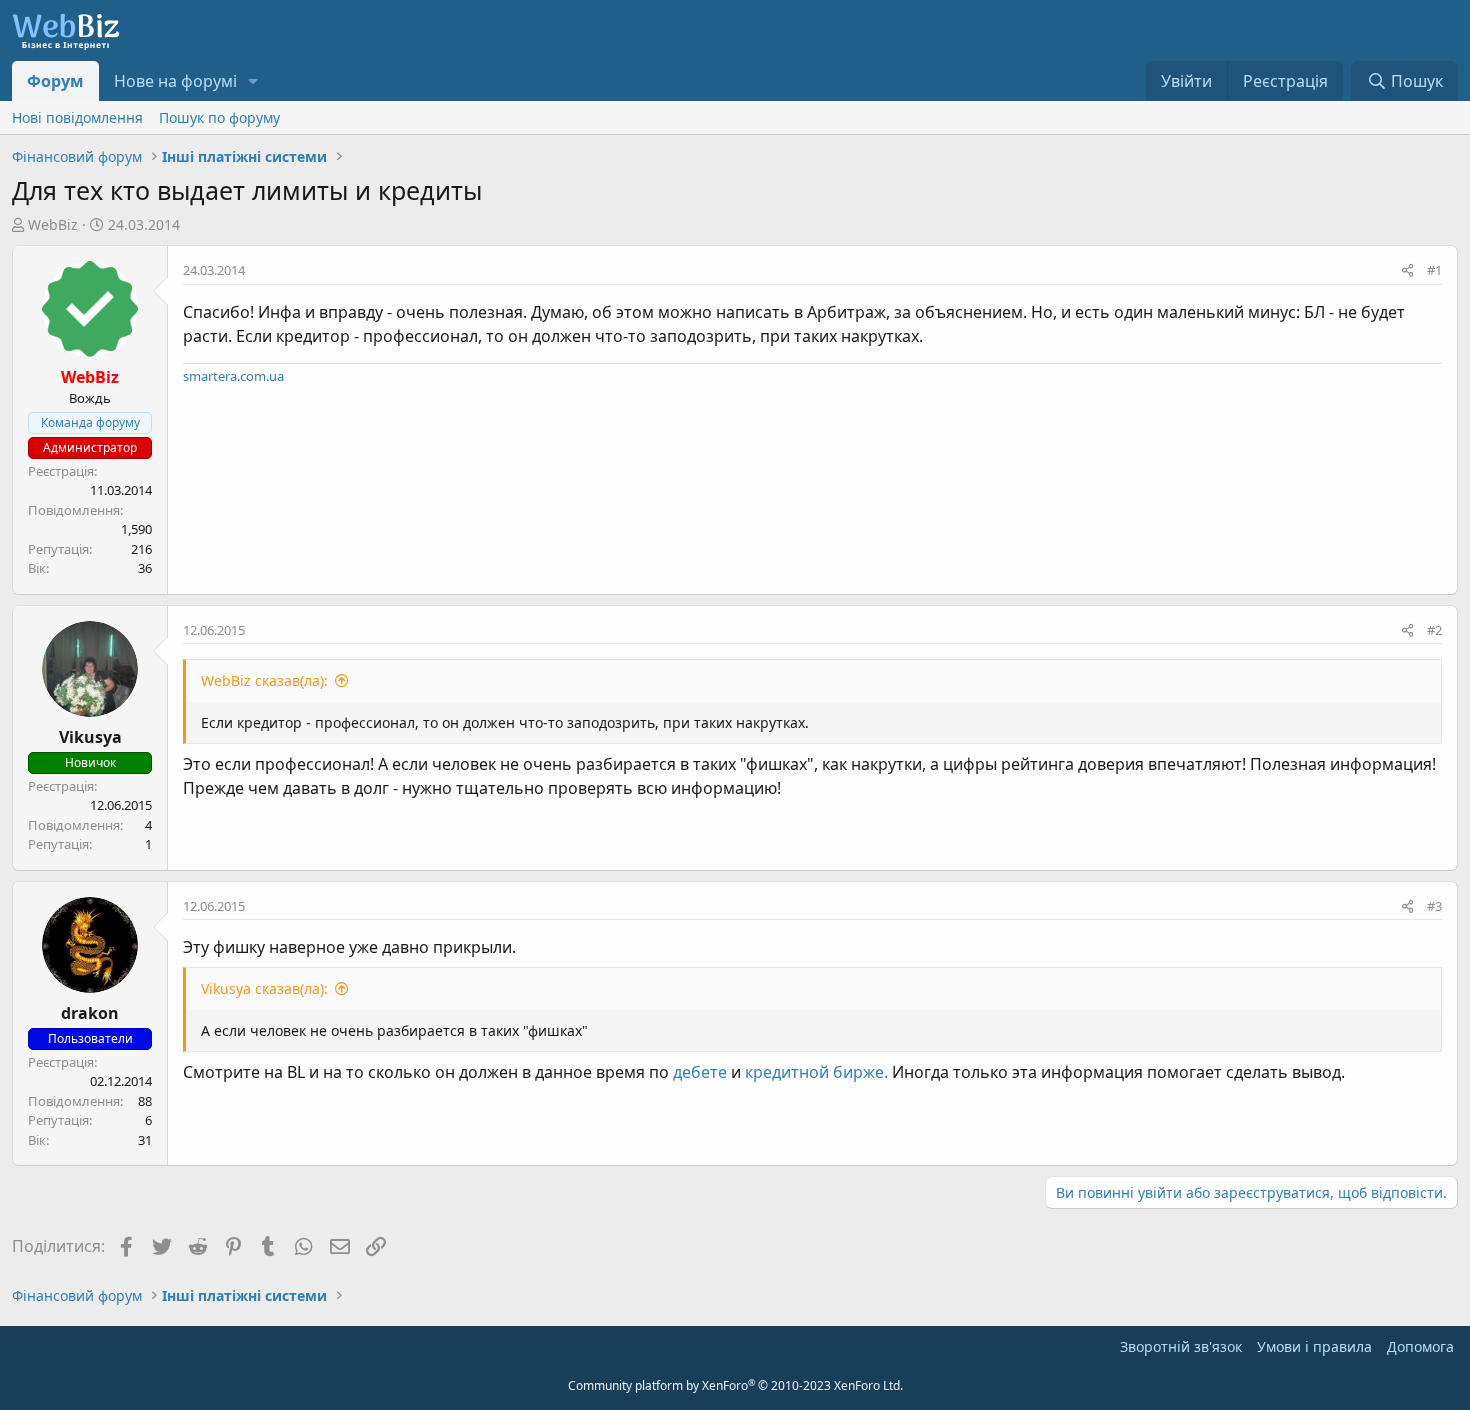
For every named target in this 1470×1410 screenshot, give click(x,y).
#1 (1434, 270)
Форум (55, 81)
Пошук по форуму (219, 117)
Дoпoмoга (1420, 1346)
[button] (253, 81)
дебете (700, 1072)
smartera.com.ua (233, 376)
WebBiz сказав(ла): (264, 680)
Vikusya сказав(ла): (264, 988)
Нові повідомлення (77, 117)
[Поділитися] (1407, 271)
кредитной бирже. (816, 1072)
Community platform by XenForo (735, 1385)
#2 (1434, 630)
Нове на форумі (175, 81)
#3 (1434, 906)
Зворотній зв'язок (1181, 1346)
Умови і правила (1314, 1346)
